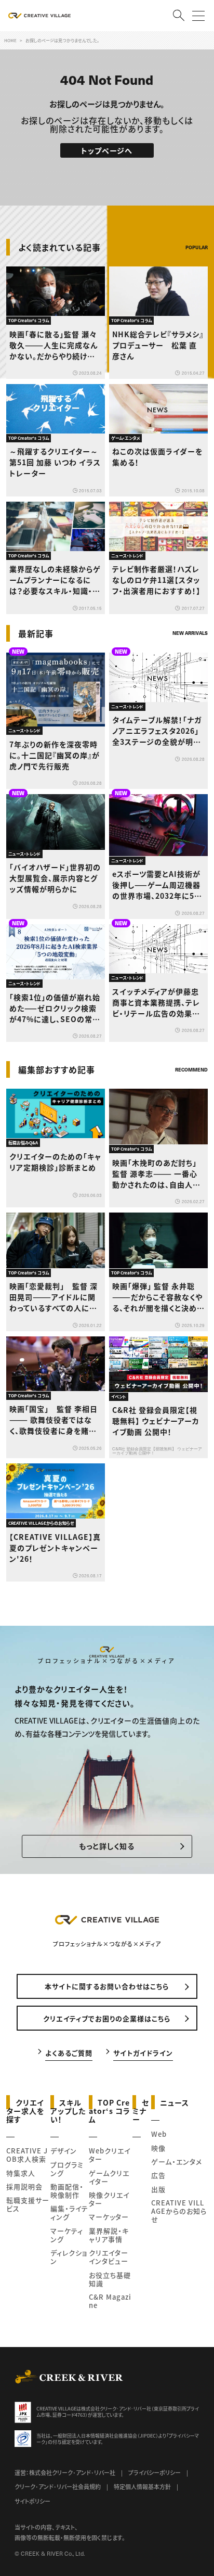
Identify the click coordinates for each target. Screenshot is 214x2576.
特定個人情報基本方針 (142, 2486)
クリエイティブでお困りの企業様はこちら (107, 2018)
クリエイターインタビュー (109, 2257)
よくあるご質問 (69, 2052)
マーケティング (67, 2235)
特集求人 (21, 2173)
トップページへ (107, 150)
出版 (158, 2189)
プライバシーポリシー (155, 2472)
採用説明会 (24, 2186)
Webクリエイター (110, 2155)
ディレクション (69, 2257)
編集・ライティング (69, 2212)
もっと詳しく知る (107, 1846)
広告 (158, 2175)
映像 (158, 2148)
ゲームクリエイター (109, 2177)
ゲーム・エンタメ (177, 2161)
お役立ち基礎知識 (110, 2279)
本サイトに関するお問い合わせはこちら (107, 1986)
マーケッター (109, 2217)
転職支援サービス (28, 2204)
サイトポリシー (32, 2501)
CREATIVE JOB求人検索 (27, 2155)
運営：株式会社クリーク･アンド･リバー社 (65, 2472)
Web (159, 2134)
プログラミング (67, 2169)
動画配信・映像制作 (67, 2191)
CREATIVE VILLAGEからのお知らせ (179, 2211)
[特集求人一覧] (181, 1049)
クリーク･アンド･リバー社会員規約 (58, 2486)
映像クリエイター (109, 2199)
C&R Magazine (110, 2301)
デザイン (64, 2151)
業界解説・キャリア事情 (109, 2235)
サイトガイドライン (143, 2052)
